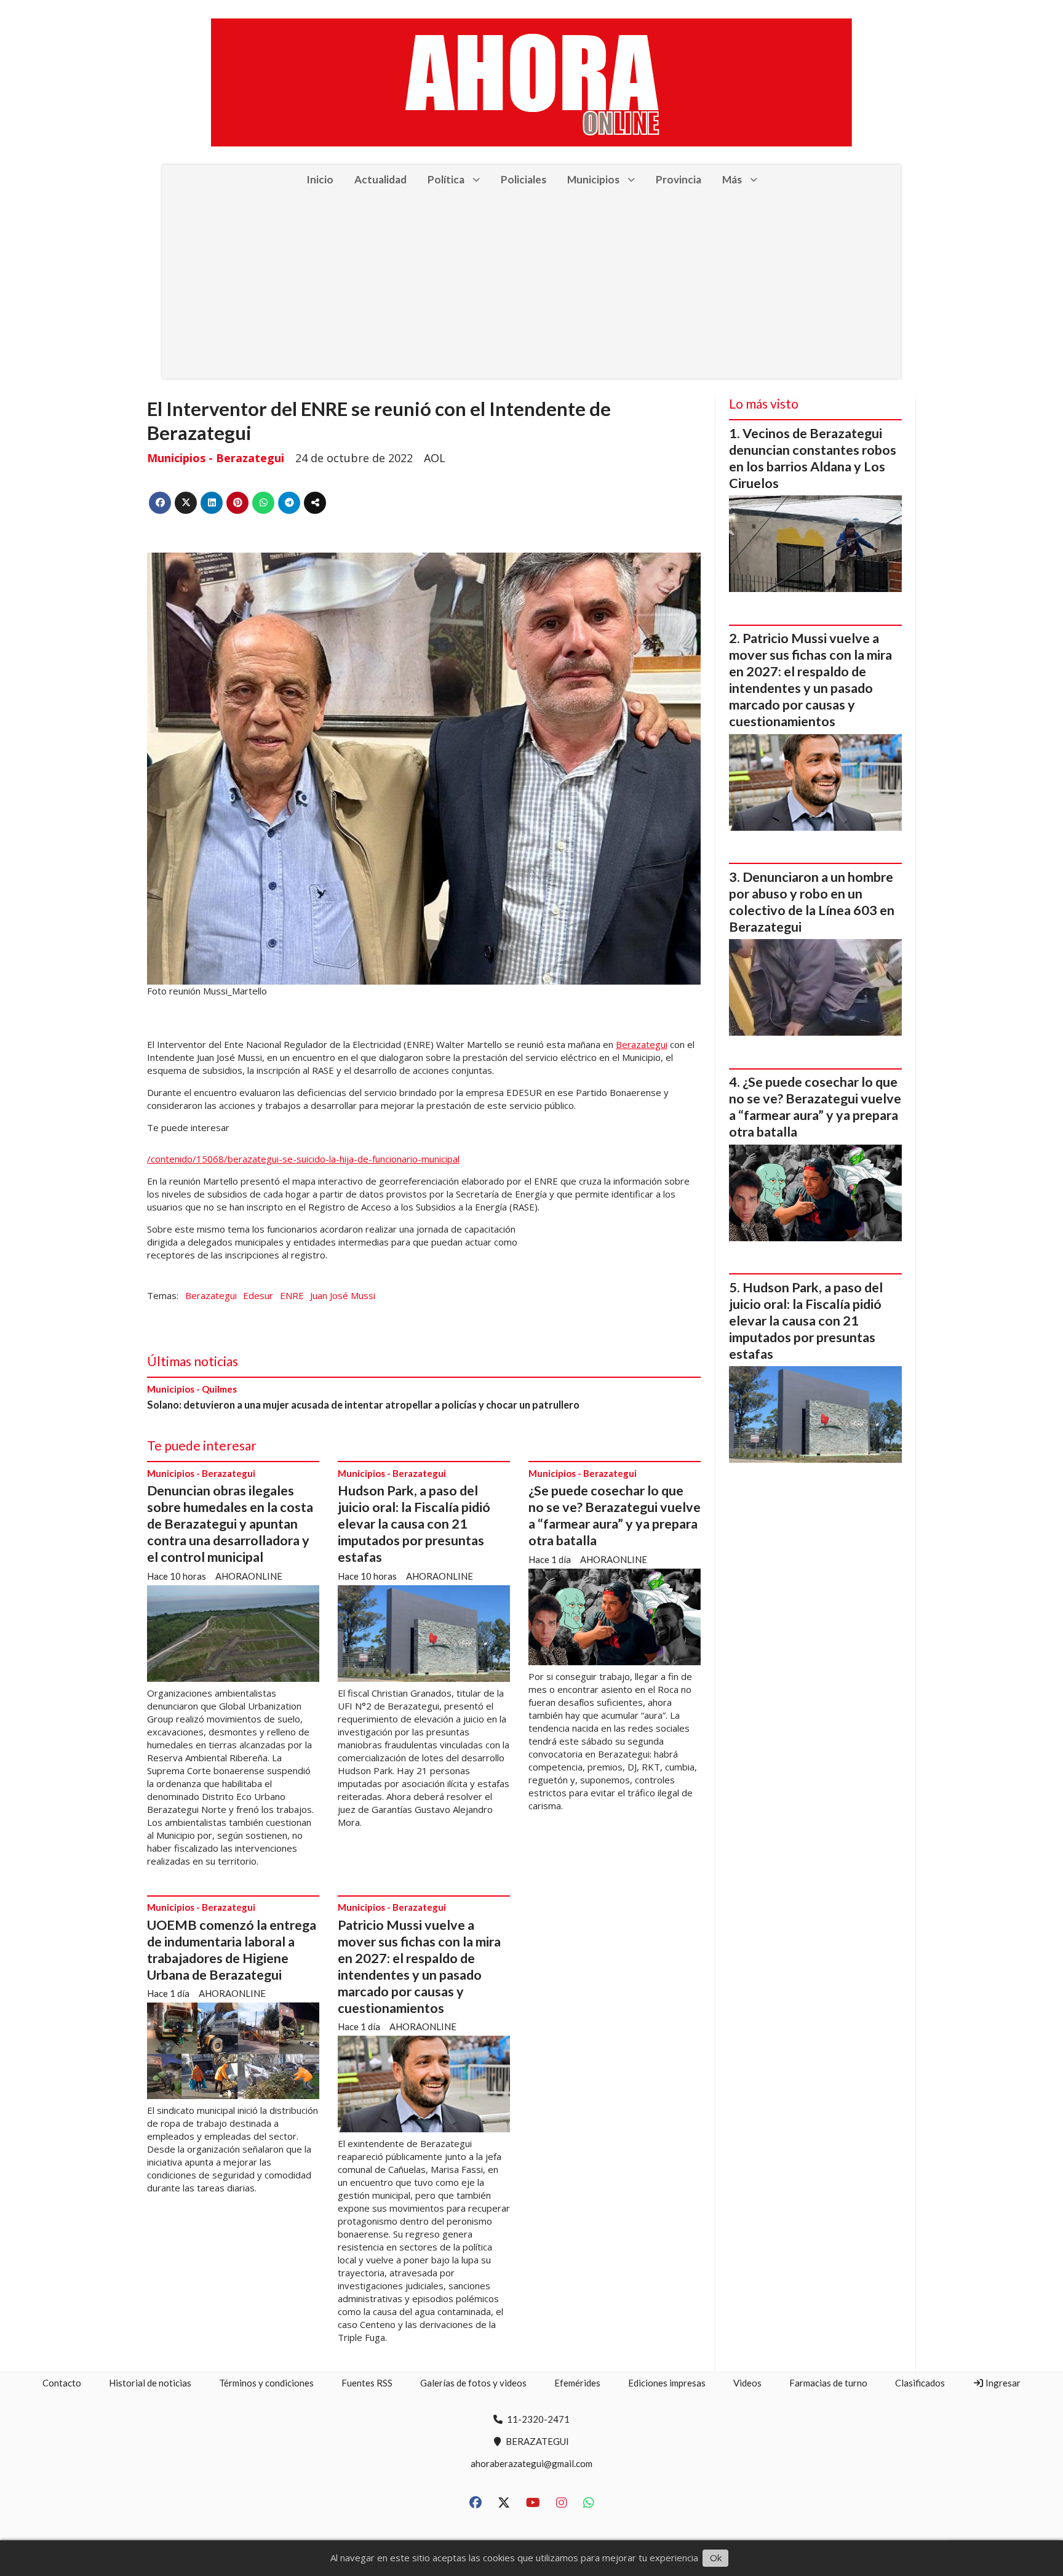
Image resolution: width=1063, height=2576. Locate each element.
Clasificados (920, 2383)
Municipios (593, 179)
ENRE (292, 1295)
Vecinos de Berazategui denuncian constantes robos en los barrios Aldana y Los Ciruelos (813, 458)
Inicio (320, 179)
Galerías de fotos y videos (473, 2383)
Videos (747, 2383)
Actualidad (380, 179)
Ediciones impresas (667, 2383)
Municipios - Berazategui (216, 458)
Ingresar (1002, 2383)
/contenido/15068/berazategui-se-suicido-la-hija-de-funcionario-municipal (303, 1159)
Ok (716, 2558)
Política (446, 179)
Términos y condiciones (266, 2383)
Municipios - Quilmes (192, 1389)
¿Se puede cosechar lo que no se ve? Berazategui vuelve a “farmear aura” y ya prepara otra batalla (615, 1515)
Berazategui (642, 1044)
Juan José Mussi (343, 1295)
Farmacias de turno (828, 2383)
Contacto (62, 2383)
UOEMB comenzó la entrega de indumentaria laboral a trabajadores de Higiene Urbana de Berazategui (232, 1950)
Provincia (679, 179)
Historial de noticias (150, 2383)
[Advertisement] (531, 286)
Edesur (258, 1295)
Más (732, 179)
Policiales (524, 179)
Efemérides (577, 2383)
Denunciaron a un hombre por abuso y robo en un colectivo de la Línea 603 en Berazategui (812, 902)
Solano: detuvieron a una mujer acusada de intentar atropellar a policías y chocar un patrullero (363, 1405)
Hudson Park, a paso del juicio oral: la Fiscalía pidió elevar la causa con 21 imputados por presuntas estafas (414, 1524)
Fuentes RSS (367, 2383)
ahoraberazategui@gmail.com (531, 2463)
